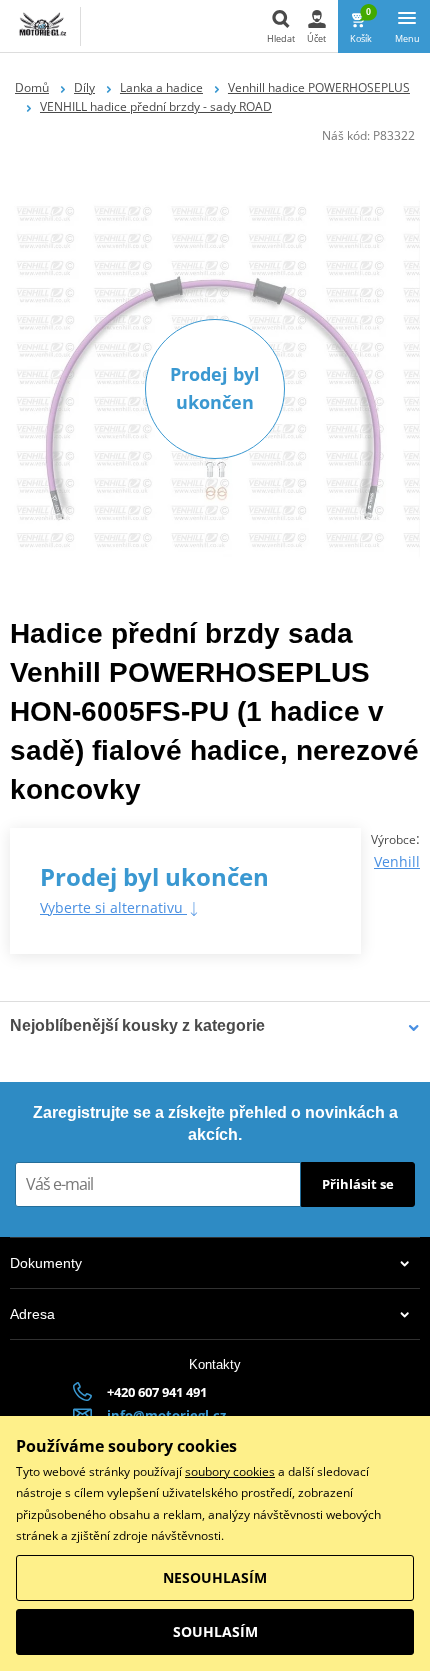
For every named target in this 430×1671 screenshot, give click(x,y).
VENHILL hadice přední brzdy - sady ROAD (156, 106)
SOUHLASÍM (215, 1631)
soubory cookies (230, 1471)
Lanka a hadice (161, 87)
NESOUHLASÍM (215, 1577)
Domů (32, 87)
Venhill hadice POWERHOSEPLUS (319, 87)
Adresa (32, 1314)
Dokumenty (46, 1263)
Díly (84, 87)
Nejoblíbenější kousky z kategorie (137, 1025)
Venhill (397, 861)
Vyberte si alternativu (113, 907)
